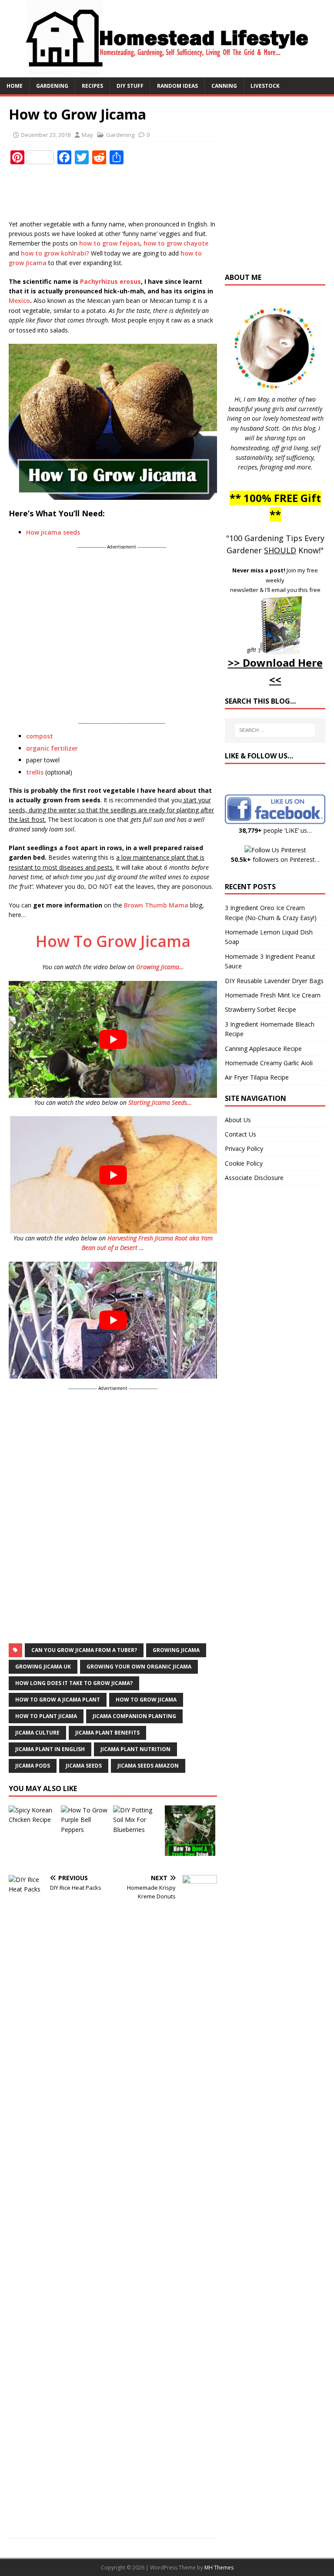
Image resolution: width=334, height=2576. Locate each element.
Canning (224, 86)
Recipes (92, 86)
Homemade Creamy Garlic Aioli (269, 1063)
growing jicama (176, 1650)
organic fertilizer (52, 748)
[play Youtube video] (113, 1039)
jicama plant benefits (107, 1733)
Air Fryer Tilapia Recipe (257, 1077)
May (87, 135)
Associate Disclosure (254, 1178)
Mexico (19, 301)
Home (15, 86)
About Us (238, 1120)
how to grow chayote (176, 243)
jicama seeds (84, 1766)
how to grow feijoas (110, 243)
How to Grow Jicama (146, 1700)
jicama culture (37, 1733)
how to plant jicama (46, 1716)
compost (40, 736)
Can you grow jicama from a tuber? (84, 1650)
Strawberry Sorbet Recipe (261, 1009)
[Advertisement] (167, 193)
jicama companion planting (134, 1716)
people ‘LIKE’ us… (275, 830)
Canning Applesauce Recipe (263, 1049)
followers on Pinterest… (275, 859)
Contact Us (240, 1134)
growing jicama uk (43, 1667)
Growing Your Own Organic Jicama (139, 1667)
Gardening (52, 86)
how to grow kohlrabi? (55, 253)
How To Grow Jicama (113, 941)
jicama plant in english (50, 1749)
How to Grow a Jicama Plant (58, 1700)
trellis (36, 772)
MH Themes (219, 2568)
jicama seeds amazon (148, 1766)
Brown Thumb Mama (156, 905)
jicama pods (33, 1766)
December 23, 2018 (46, 135)
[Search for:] (275, 730)
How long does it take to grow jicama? (74, 1683)
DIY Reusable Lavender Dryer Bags (274, 981)
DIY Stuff (130, 86)
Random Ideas (177, 86)
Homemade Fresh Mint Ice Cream (273, 995)
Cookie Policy (244, 1163)
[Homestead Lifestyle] (167, 72)
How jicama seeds (53, 532)
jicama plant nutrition (135, 1749)
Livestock (265, 86)
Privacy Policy (244, 1148)
